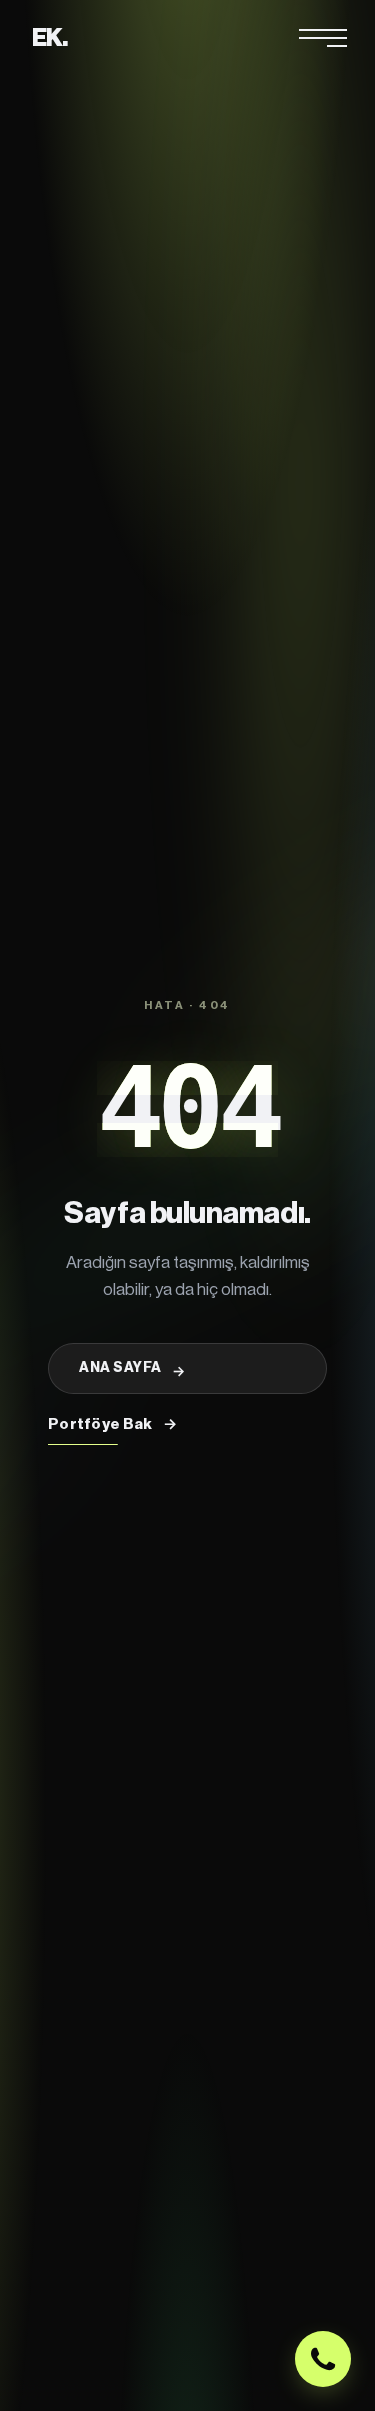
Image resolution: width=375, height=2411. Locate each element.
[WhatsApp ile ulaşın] (323, 2359)
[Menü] (323, 38)
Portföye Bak (112, 1424)
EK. (49, 38)
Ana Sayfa (132, 1370)
